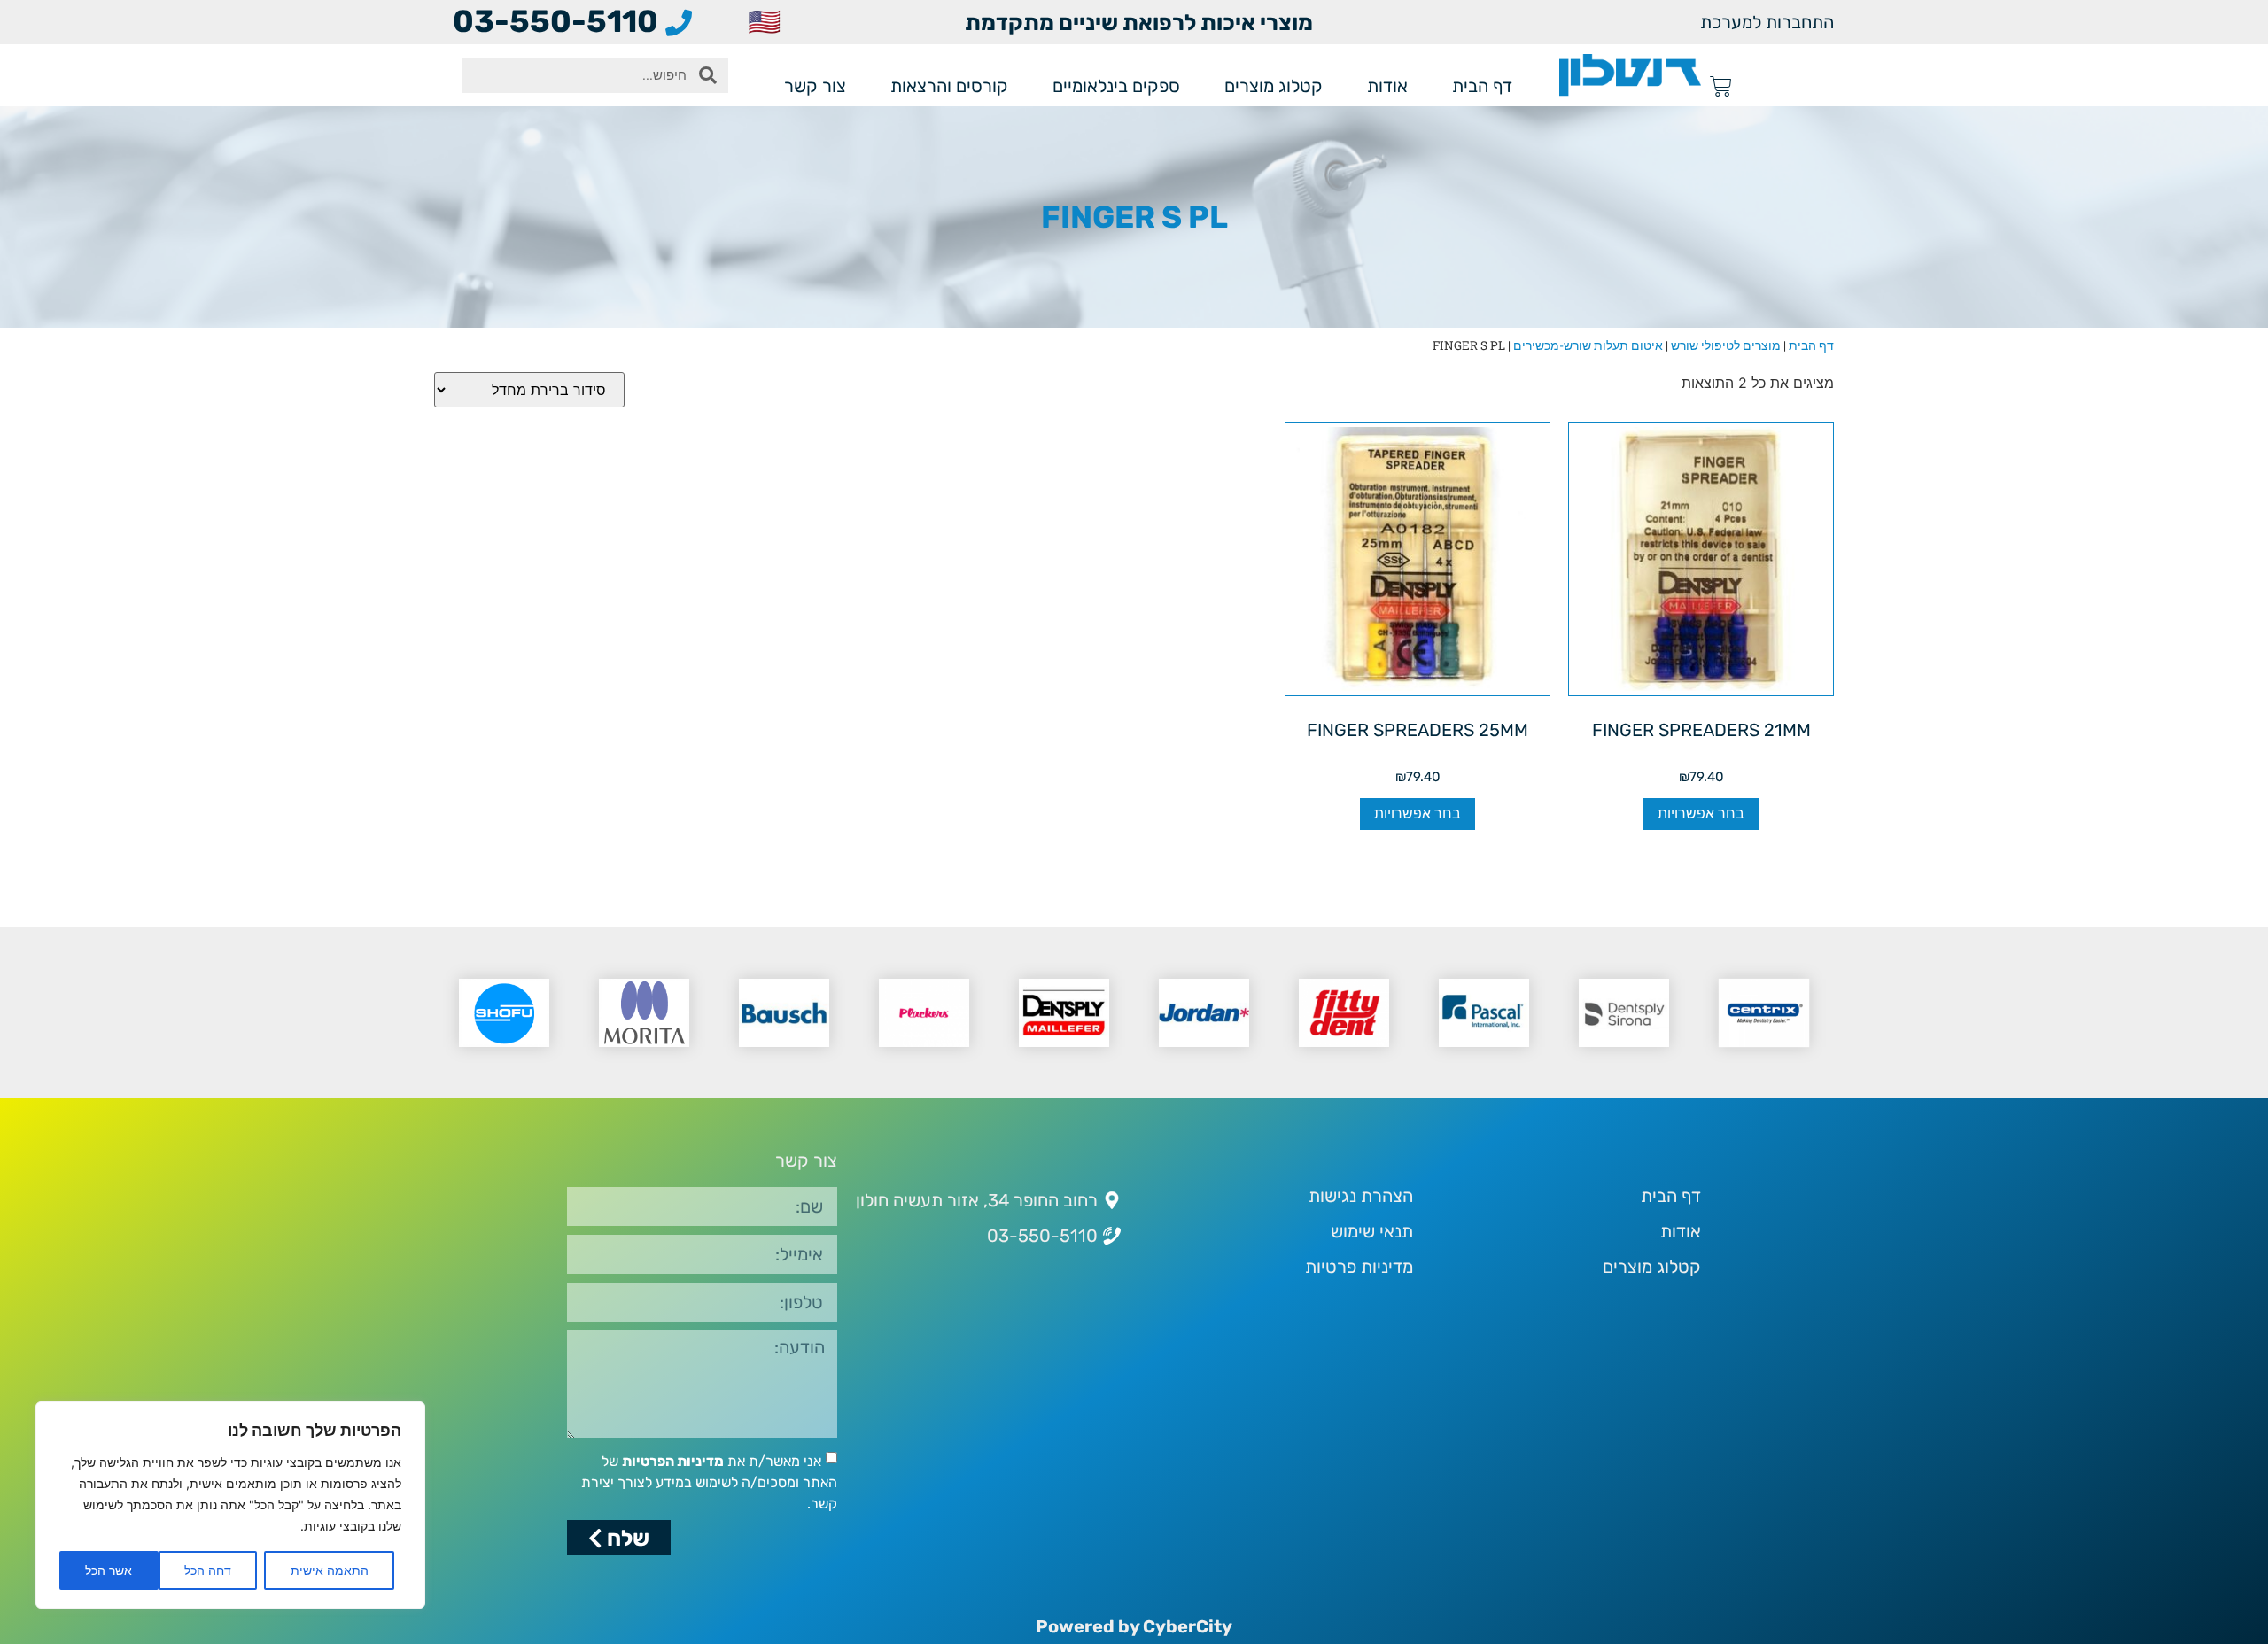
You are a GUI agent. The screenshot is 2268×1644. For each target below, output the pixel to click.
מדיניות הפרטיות (673, 1461)
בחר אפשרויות (1701, 814)
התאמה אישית (330, 1570)
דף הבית (1482, 86)
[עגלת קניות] (1721, 86)
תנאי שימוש (1372, 1231)
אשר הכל (109, 1570)
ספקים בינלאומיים (1116, 86)
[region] (230, 1505)
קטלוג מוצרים (1274, 86)
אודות (1387, 86)
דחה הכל (208, 1570)
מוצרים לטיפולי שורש (1726, 345)
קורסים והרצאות (949, 86)
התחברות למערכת (1767, 22)
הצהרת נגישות (1361, 1196)
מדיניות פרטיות (1359, 1267)
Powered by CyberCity (1134, 1626)
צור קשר (815, 86)
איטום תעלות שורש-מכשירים (1588, 345)
